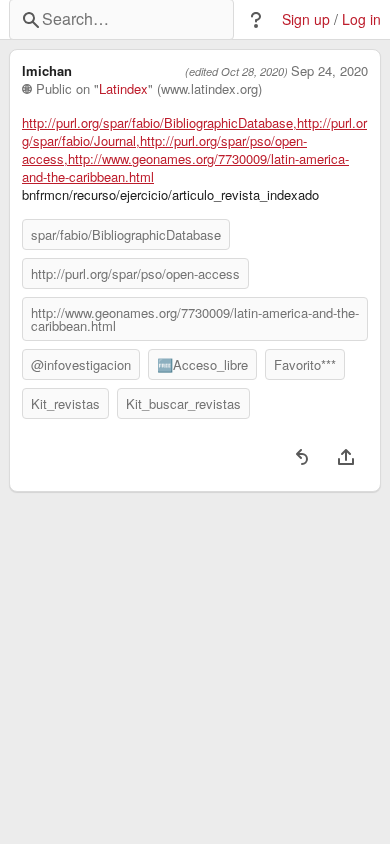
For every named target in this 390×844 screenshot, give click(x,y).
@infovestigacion (81, 364)
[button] (256, 20)
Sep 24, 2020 (329, 71)
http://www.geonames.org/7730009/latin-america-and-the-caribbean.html (195, 319)
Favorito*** (305, 364)
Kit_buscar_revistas (183, 403)
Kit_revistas (65, 403)
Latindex (123, 89)
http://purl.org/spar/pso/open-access (135, 273)
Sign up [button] (306, 19)
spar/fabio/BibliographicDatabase (126, 234)
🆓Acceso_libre (202, 364)
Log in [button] (361, 19)
